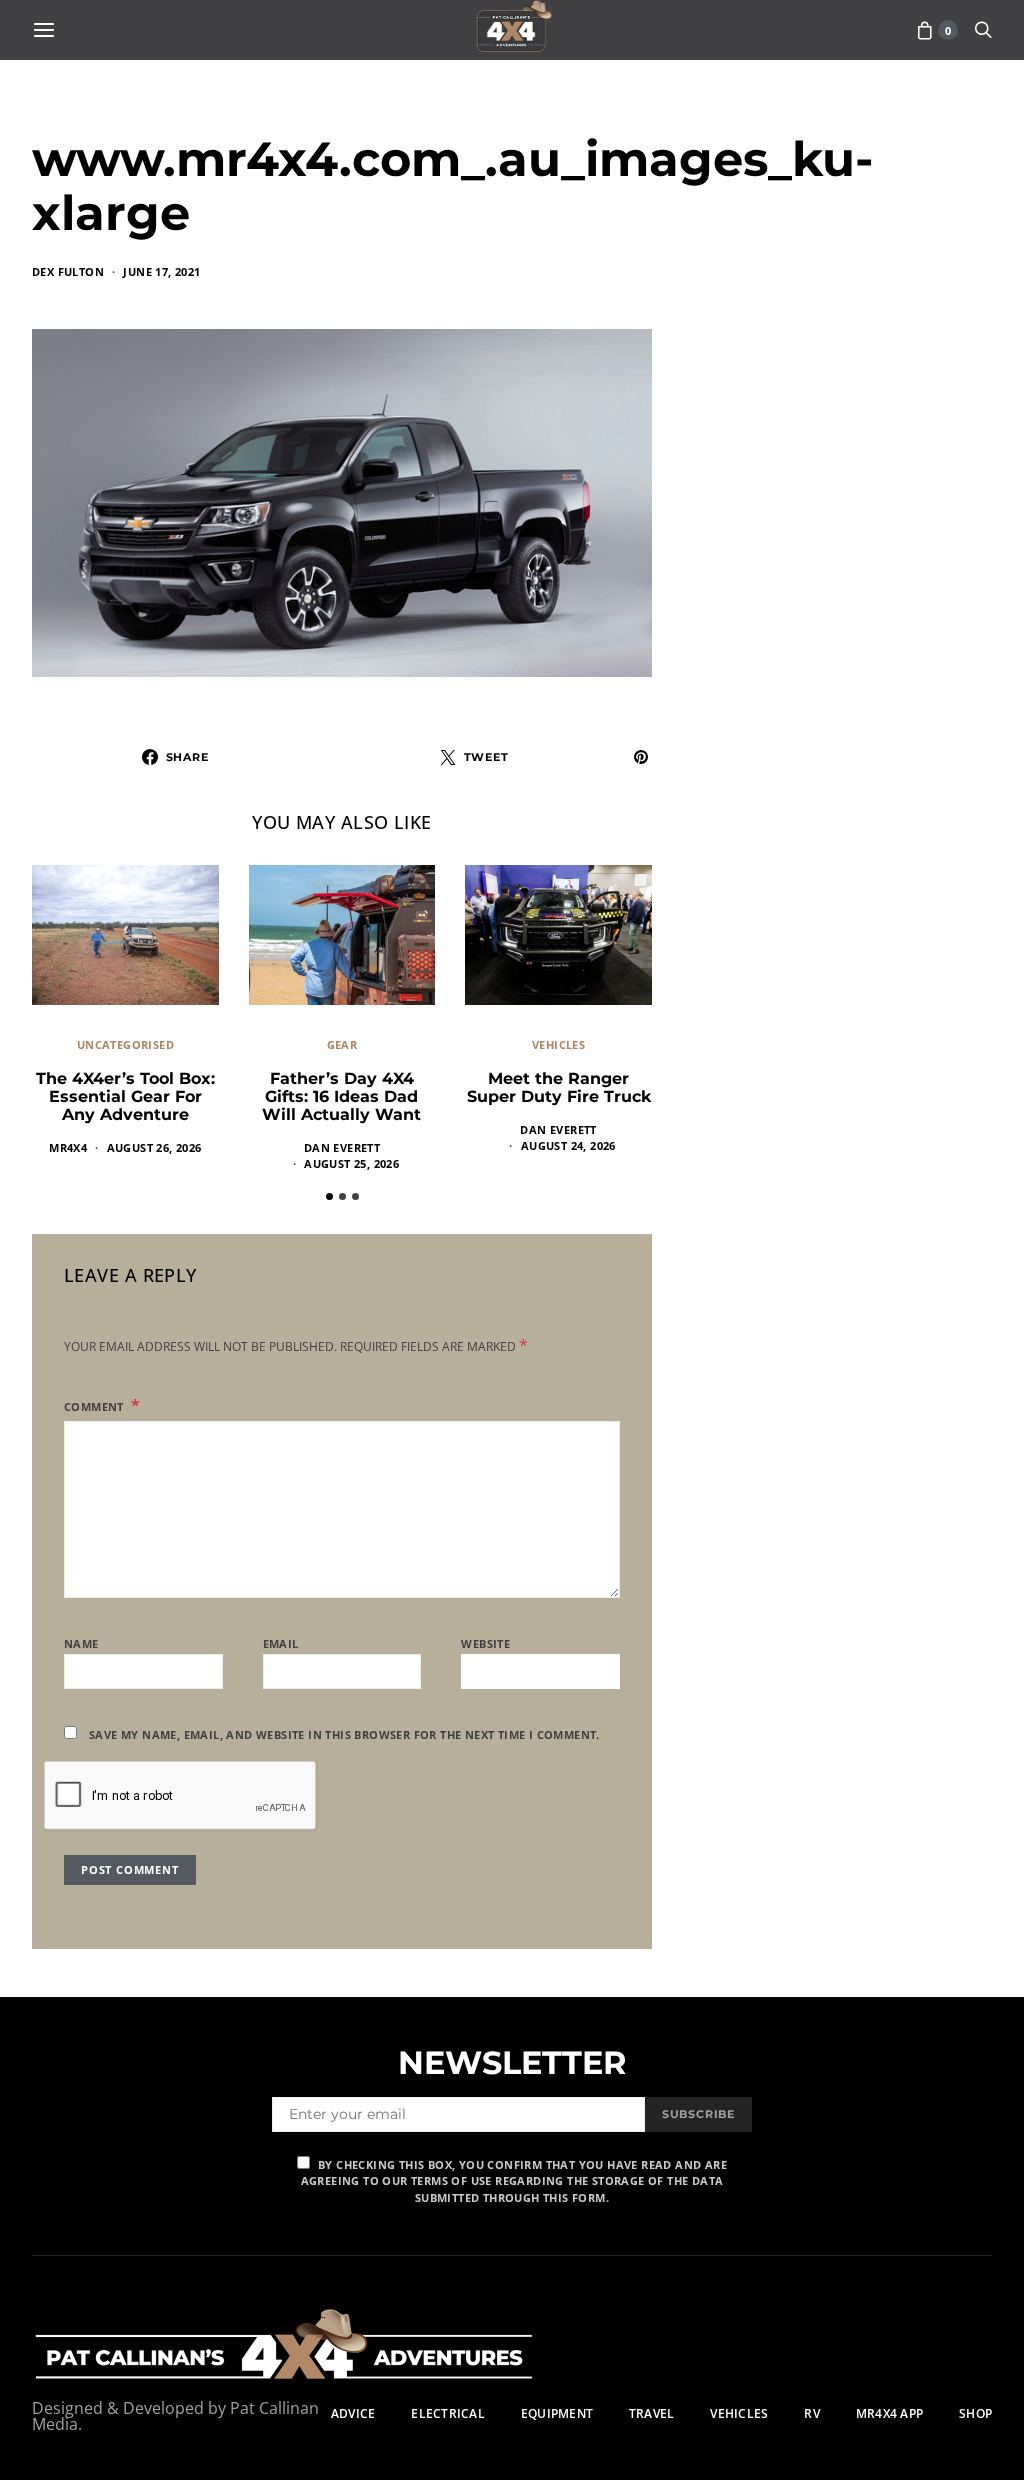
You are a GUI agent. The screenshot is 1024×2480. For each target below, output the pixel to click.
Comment (95, 1406)
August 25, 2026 (351, 1163)
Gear (342, 1044)
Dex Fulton (68, 271)
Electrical (447, 2413)
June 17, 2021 (161, 271)
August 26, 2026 (154, 1147)
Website (485, 1643)
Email (281, 1643)
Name (81, 1643)
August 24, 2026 (568, 1145)
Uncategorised (125, 1044)
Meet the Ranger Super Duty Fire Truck (559, 1087)
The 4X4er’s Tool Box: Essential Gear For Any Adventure (125, 1096)
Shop (975, 2413)
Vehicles (558, 1044)
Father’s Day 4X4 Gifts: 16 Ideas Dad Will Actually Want (341, 1096)
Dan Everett (342, 1147)
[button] (329, 1196)
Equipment (557, 2413)
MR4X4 (68, 1147)
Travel (651, 2413)
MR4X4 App (889, 2413)
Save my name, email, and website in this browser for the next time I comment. (344, 1734)
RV (811, 2413)
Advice (353, 2413)
